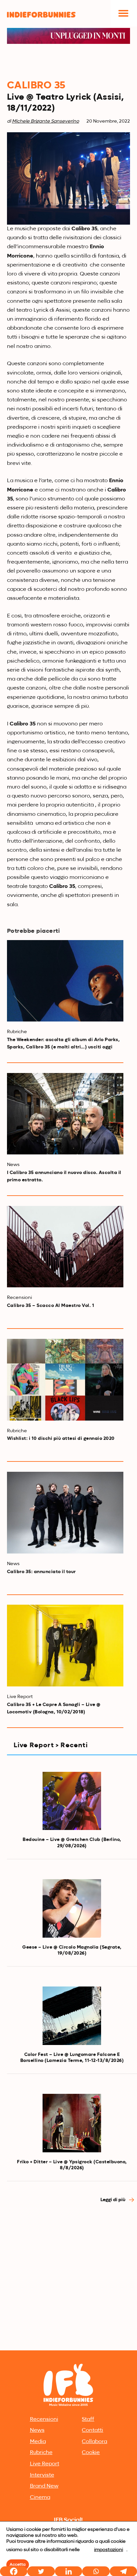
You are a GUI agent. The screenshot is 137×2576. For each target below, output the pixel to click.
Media (38, 2442)
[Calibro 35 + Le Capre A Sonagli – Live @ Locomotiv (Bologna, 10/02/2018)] (65, 1646)
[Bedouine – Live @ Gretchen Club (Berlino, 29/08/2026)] (72, 1801)
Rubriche (41, 2453)
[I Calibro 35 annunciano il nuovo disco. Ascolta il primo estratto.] (65, 1114)
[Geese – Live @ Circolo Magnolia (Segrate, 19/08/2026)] (72, 1908)
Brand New (44, 2486)
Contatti (92, 2430)
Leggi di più (113, 2200)
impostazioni (109, 2550)
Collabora (94, 2442)
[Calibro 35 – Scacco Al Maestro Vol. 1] (65, 1247)
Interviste (42, 2475)
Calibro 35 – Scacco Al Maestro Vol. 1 (51, 1306)
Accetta (18, 2565)
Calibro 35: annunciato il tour (41, 1572)
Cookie (91, 2453)
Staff (88, 2419)
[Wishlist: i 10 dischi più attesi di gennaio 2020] (65, 1380)
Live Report (45, 2464)
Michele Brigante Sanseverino (46, 121)
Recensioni (44, 2419)
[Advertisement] (68, 2277)
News (37, 2430)
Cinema (40, 2498)
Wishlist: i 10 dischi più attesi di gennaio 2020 (61, 1439)
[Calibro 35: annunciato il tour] (65, 1513)
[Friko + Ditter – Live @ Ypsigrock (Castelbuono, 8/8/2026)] (72, 2123)
